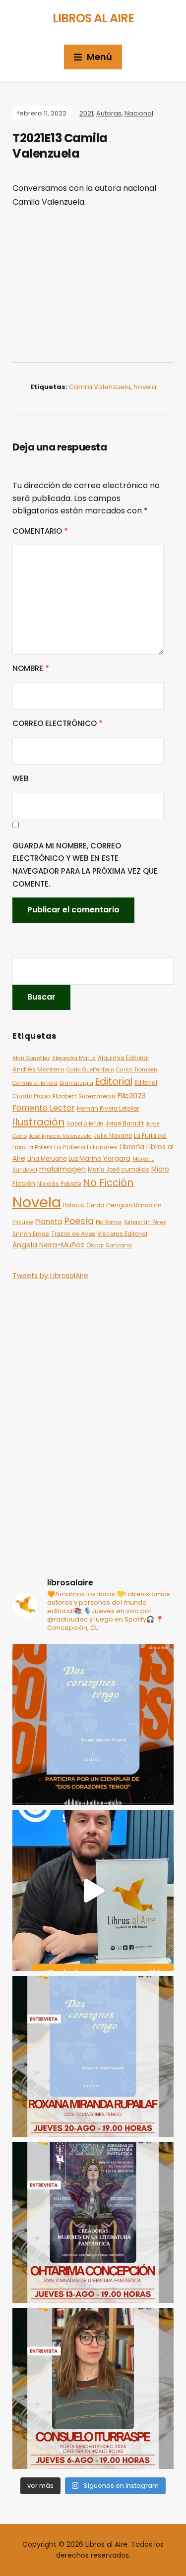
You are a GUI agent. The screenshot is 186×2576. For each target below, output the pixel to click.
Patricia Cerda (84, 1205)
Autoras (109, 113)
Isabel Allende (85, 1124)
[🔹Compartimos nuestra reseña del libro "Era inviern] (93, 1890)
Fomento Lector (44, 1108)
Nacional (139, 113)
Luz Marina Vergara (99, 1158)
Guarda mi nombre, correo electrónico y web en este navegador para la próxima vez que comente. (85, 865)
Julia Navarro (113, 1136)
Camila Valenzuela (100, 387)
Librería (132, 1147)
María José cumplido (119, 1170)
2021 (86, 113)
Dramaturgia (76, 1083)
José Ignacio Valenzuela (60, 1136)
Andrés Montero (38, 1069)
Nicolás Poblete (59, 1184)
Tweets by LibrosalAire (50, 1276)
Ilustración (38, 1122)
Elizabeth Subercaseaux (84, 1096)
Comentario (40, 531)
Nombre (31, 668)
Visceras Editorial (122, 1234)
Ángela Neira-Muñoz (48, 1245)
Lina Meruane (47, 1159)
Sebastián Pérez (145, 1222)
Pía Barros (109, 1222)
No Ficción (108, 1182)
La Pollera (40, 1148)
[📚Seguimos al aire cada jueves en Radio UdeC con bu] (93, 2056)
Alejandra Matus (74, 1058)
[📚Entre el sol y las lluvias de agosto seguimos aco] (93, 2222)
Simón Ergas (31, 1234)
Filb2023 (132, 1095)
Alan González (31, 1058)
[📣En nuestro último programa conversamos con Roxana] (93, 1724)
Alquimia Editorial (123, 1058)
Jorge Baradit (124, 1123)
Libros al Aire (93, 18)
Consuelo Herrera (35, 1083)
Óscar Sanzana (109, 1245)
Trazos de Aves (73, 1234)
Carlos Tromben (137, 1070)
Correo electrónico (58, 723)
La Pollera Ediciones (86, 1147)
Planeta (49, 1222)
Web (20, 778)
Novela (145, 387)
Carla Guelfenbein (90, 1070)
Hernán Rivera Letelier (108, 1109)
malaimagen (62, 1169)
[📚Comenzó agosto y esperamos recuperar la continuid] (93, 2388)
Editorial (114, 1082)
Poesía (79, 1221)
